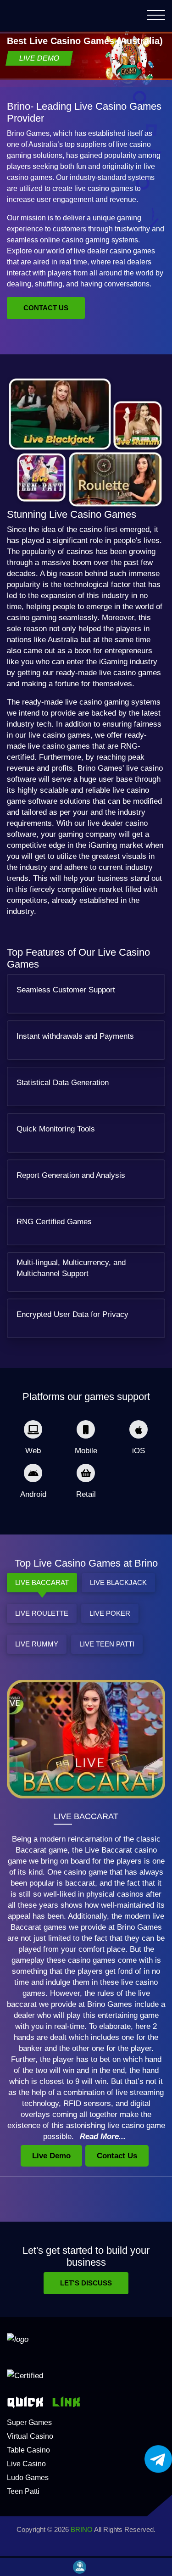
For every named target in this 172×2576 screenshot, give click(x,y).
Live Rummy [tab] (37, 1644)
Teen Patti (23, 2491)
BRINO (82, 2529)
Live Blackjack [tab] (118, 1582)
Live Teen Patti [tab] (107, 1644)
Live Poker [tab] (110, 1613)
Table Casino (28, 2450)
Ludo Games (28, 2478)
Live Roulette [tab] (42, 1613)
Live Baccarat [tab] (42, 1582)
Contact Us (46, 308)
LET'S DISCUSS (86, 2283)
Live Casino (26, 2464)
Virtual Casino (30, 2436)
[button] (156, 17)
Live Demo (39, 58)
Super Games (29, 2422)
